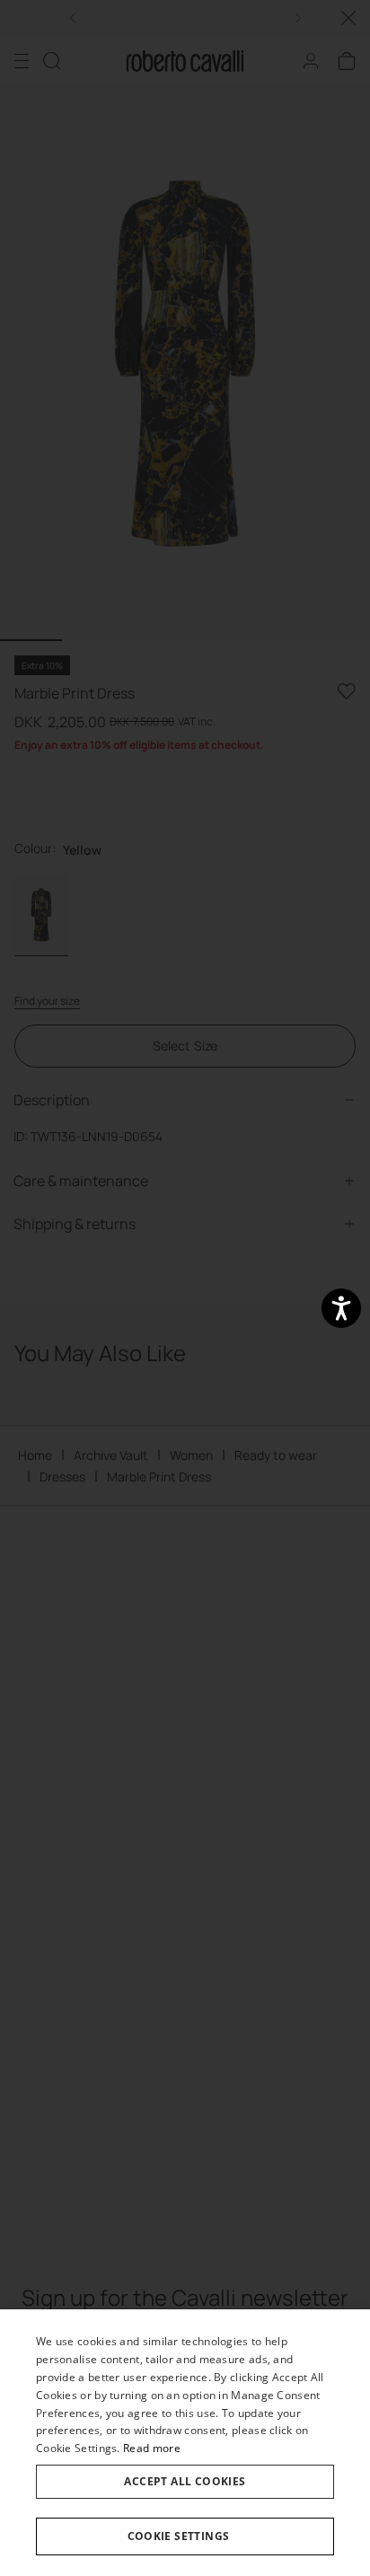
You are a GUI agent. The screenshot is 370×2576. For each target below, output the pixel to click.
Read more (152, 2448)
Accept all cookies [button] (185, 2481)
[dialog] (185, 2443)
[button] (185, 2536)
